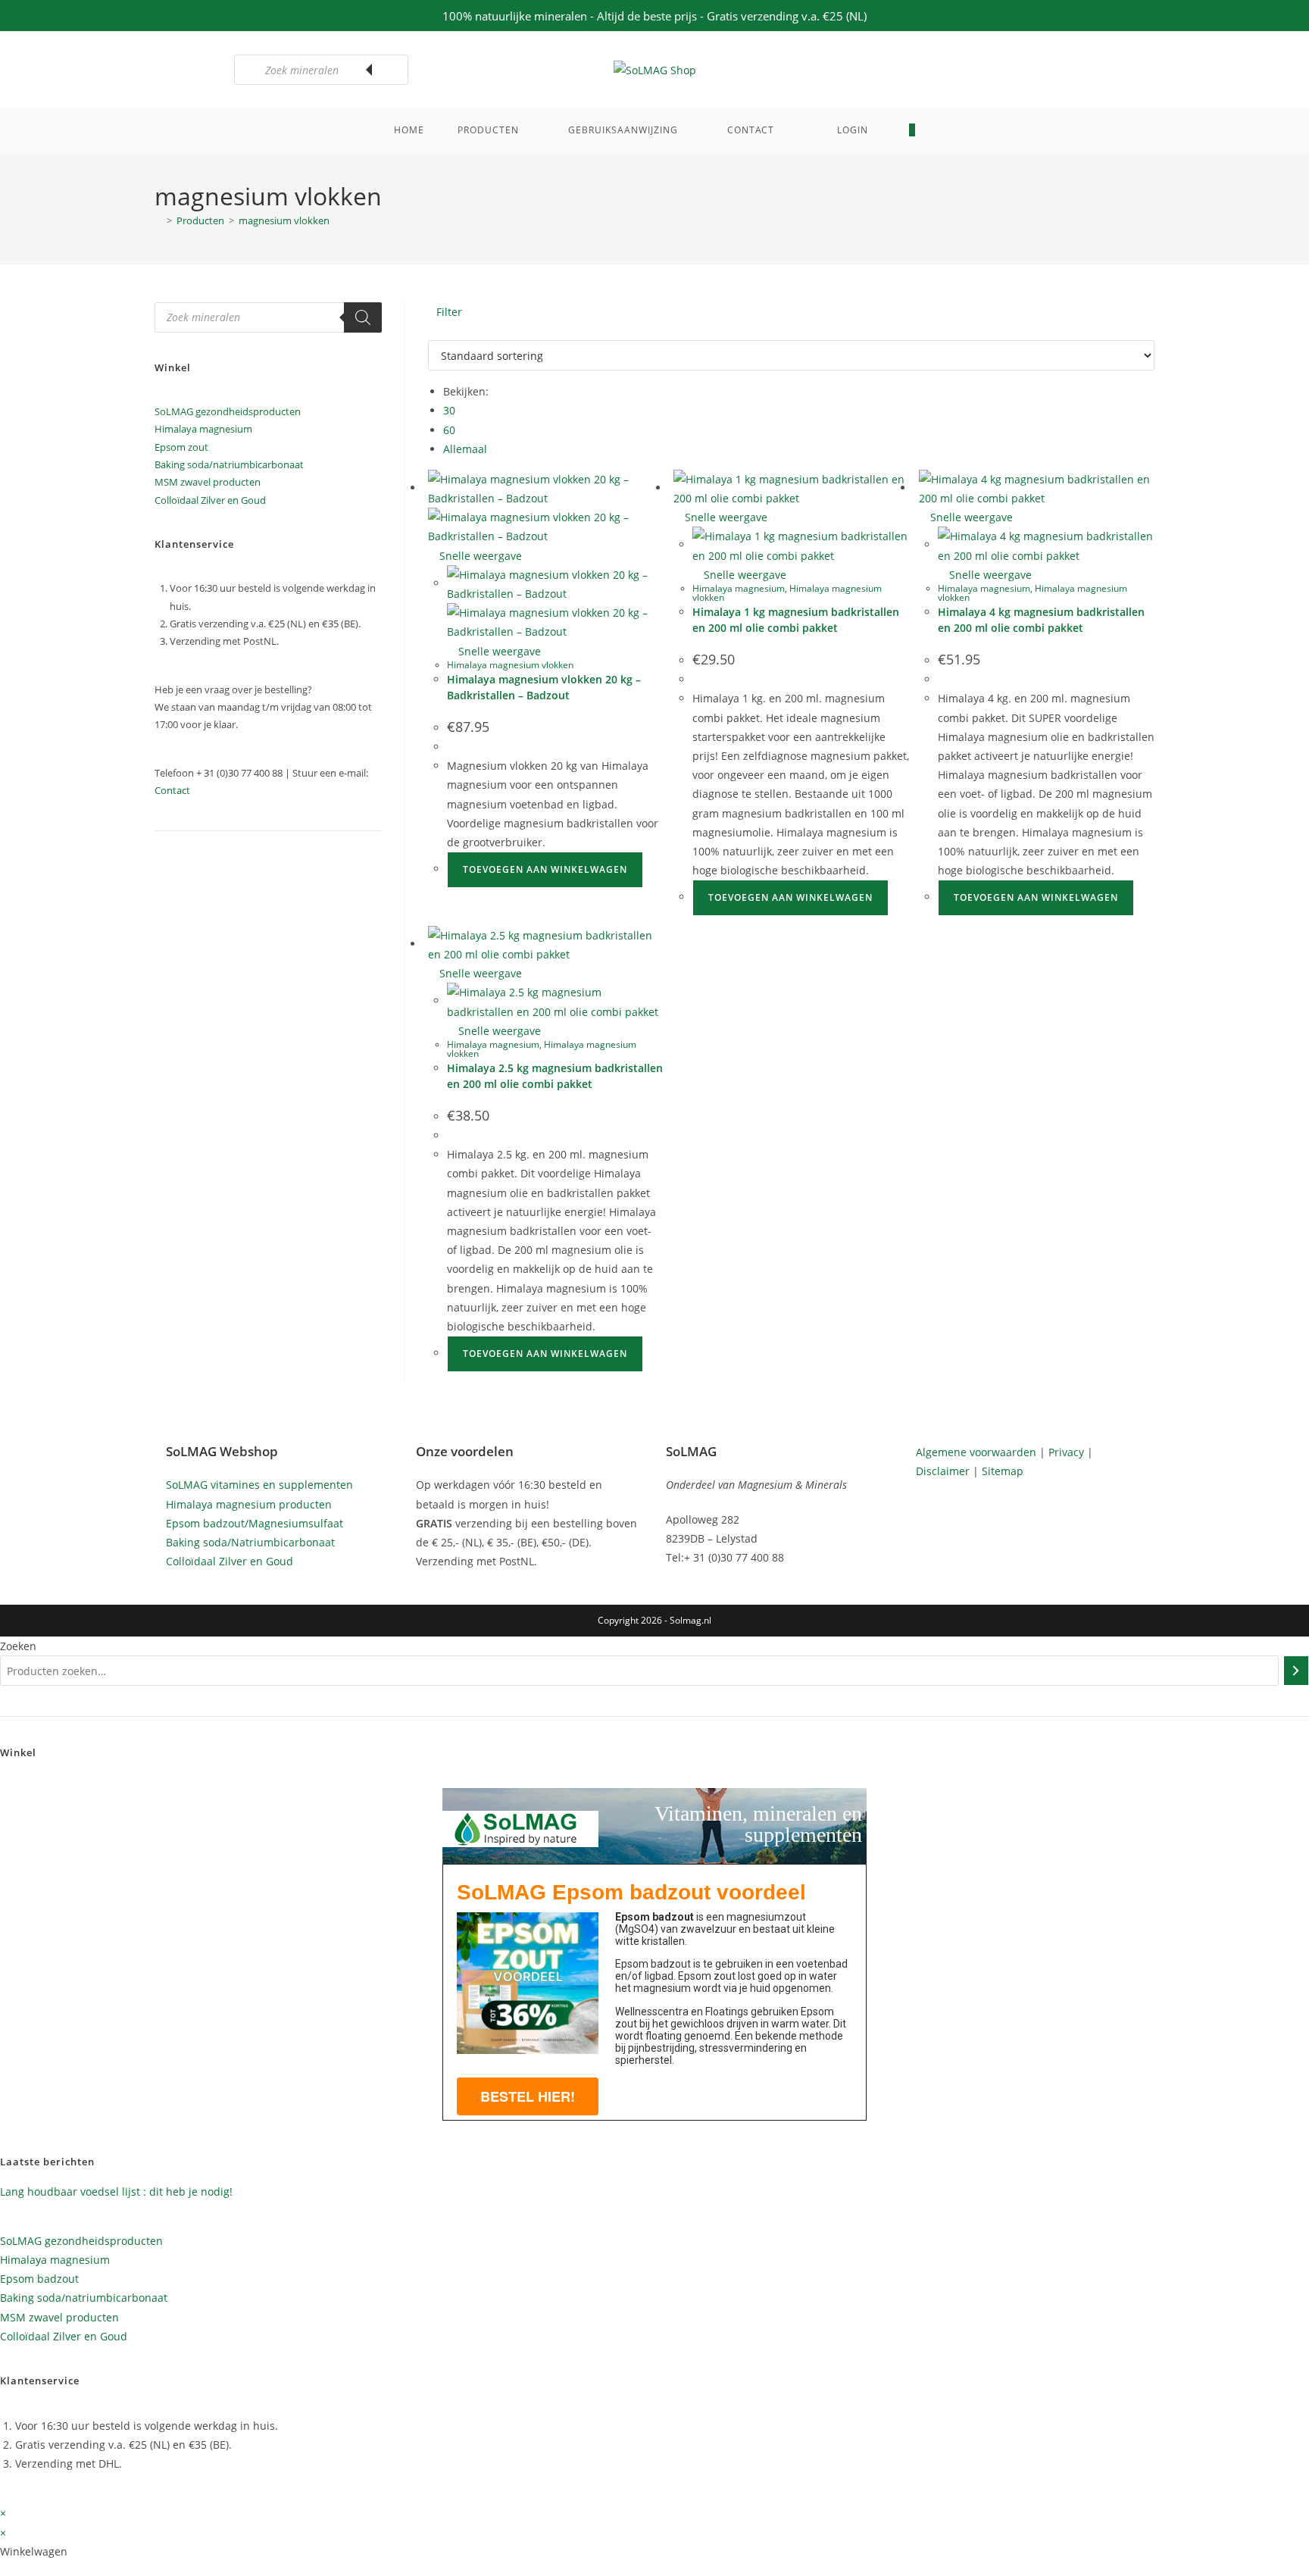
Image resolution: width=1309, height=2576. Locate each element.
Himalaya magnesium (739, 588)
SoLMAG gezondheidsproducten (228, 411)
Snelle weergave (479, 556)
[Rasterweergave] (432, 331)
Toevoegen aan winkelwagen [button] (545, 869)
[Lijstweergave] (440, 331)
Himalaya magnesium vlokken (510, 665)
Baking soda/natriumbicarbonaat (229, 464)
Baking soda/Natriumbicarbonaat (250, 1542)
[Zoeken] (389, 70)
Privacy (1066, 1452)
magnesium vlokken (284, 220)
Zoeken (18, 1646)
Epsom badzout (39, 2279)
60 (449, 430)
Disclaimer (943, 1471)
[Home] (158, 220)
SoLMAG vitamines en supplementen (259, 1485)
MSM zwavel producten (208, 482)
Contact (172, 790)
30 (449, 410)
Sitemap (1003, 1471)
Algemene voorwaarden (976, 1452)
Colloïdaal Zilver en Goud (210, 500)
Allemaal (465, 449)
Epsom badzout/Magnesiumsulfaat (255, 1523)
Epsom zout (181, 447)
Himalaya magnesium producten (249, 1504)
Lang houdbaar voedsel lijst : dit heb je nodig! (116, 2191)
